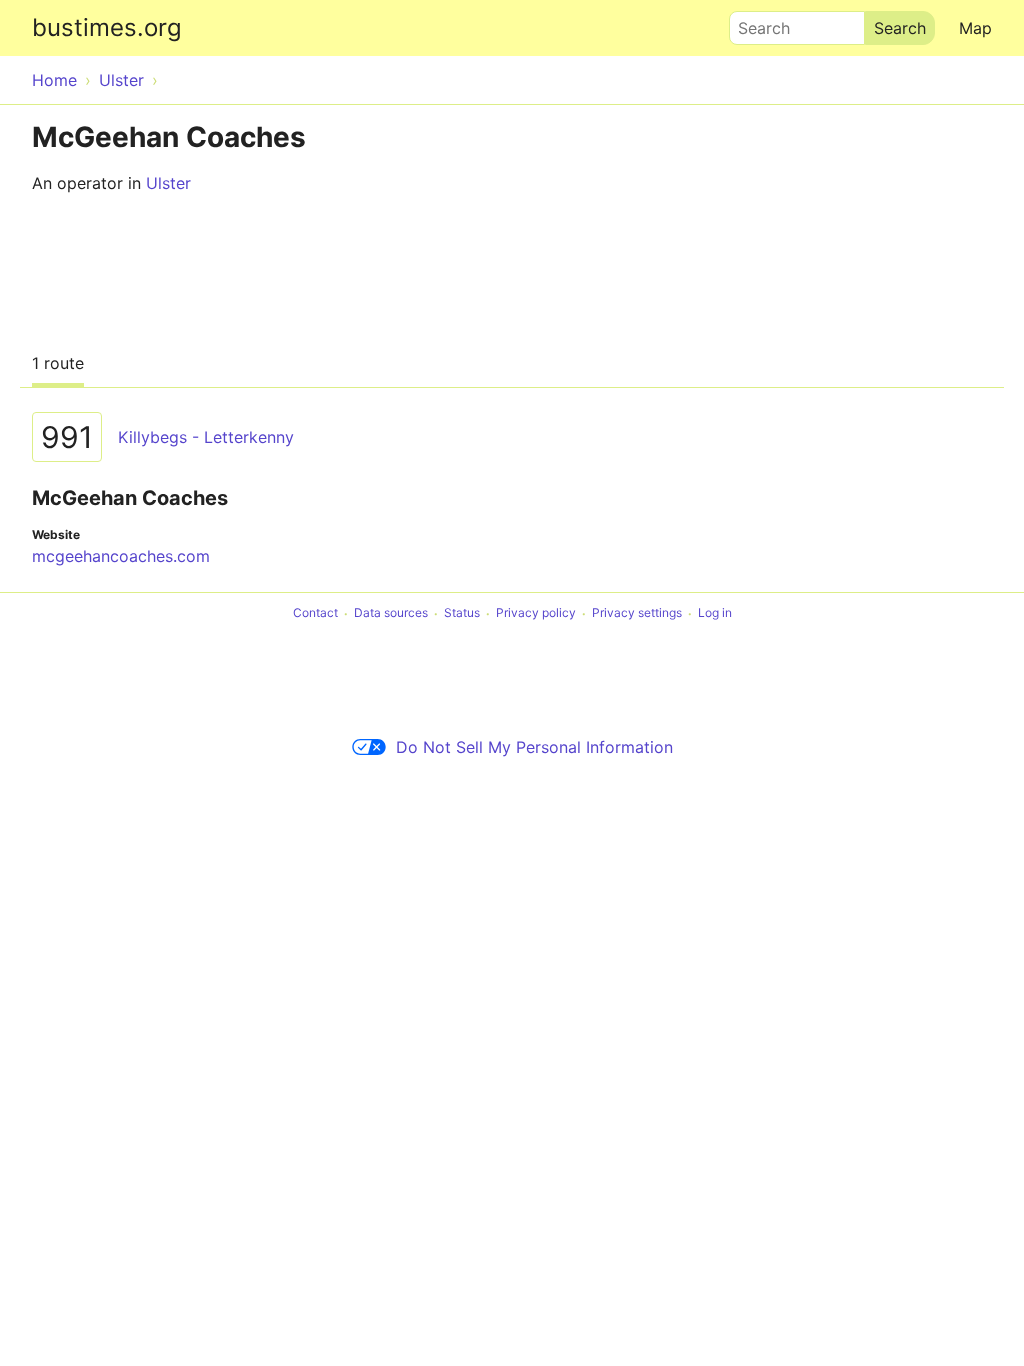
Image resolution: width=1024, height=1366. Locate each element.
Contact (315, 613)
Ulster (168, 183)
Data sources (391, 613)
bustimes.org (107, 27)
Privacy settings (637, 613)
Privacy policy (536, 613)
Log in (715, 613)
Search (755, 23)
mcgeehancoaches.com (121, 556)
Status (462, 613)
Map (975, 28)
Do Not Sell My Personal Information (534, 747)
